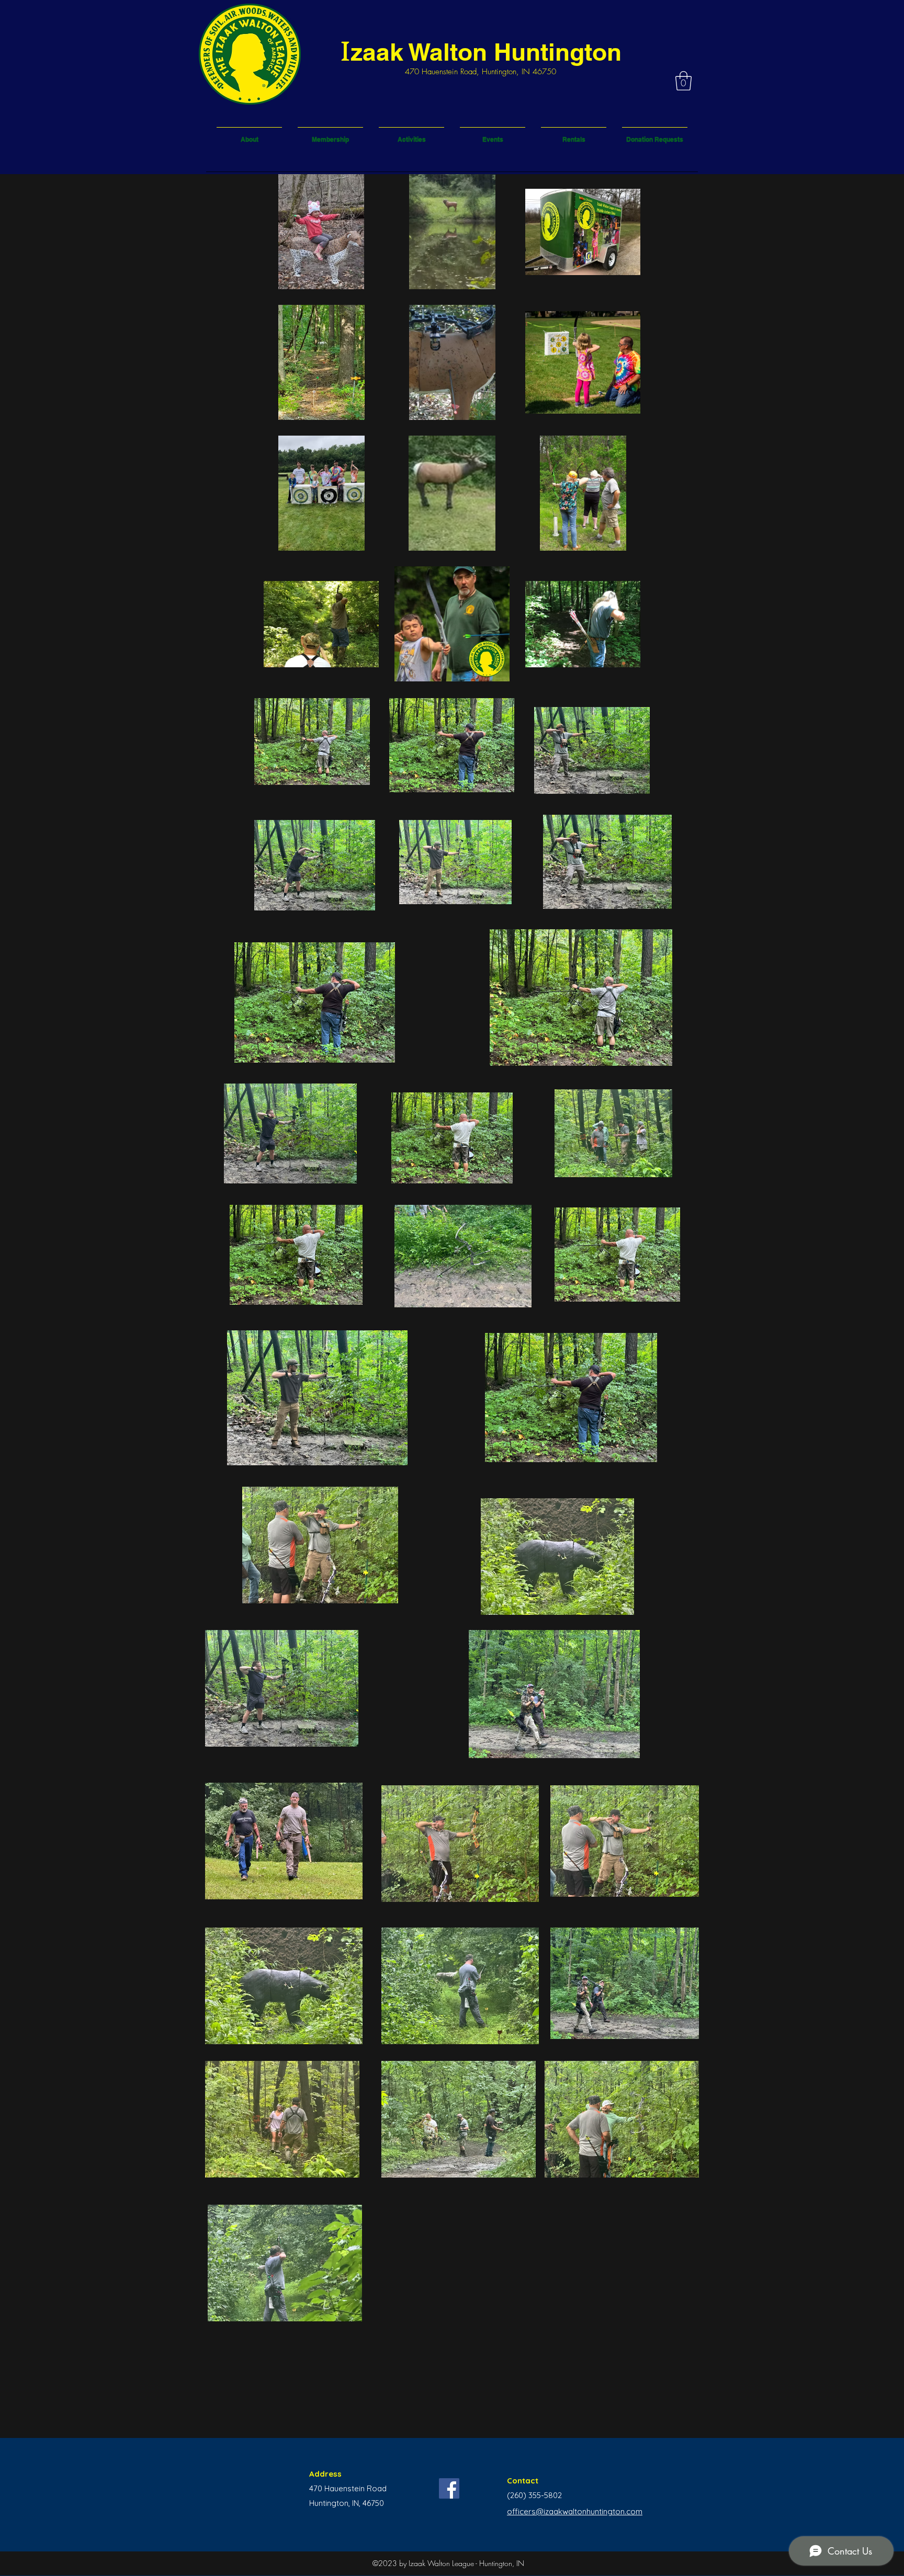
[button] (683, 81)
